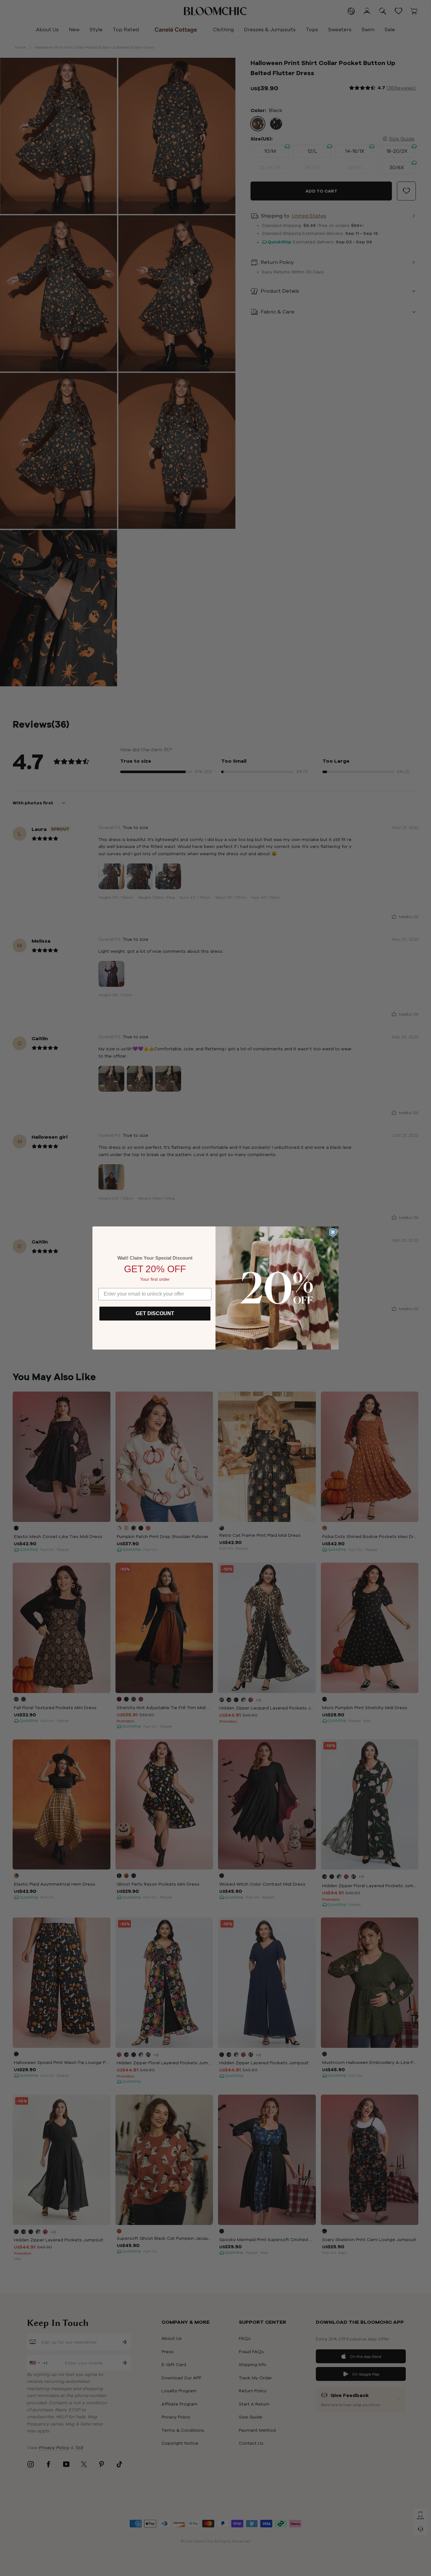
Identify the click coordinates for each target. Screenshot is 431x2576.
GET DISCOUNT (155, 1313)
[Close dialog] (333, 1232)
